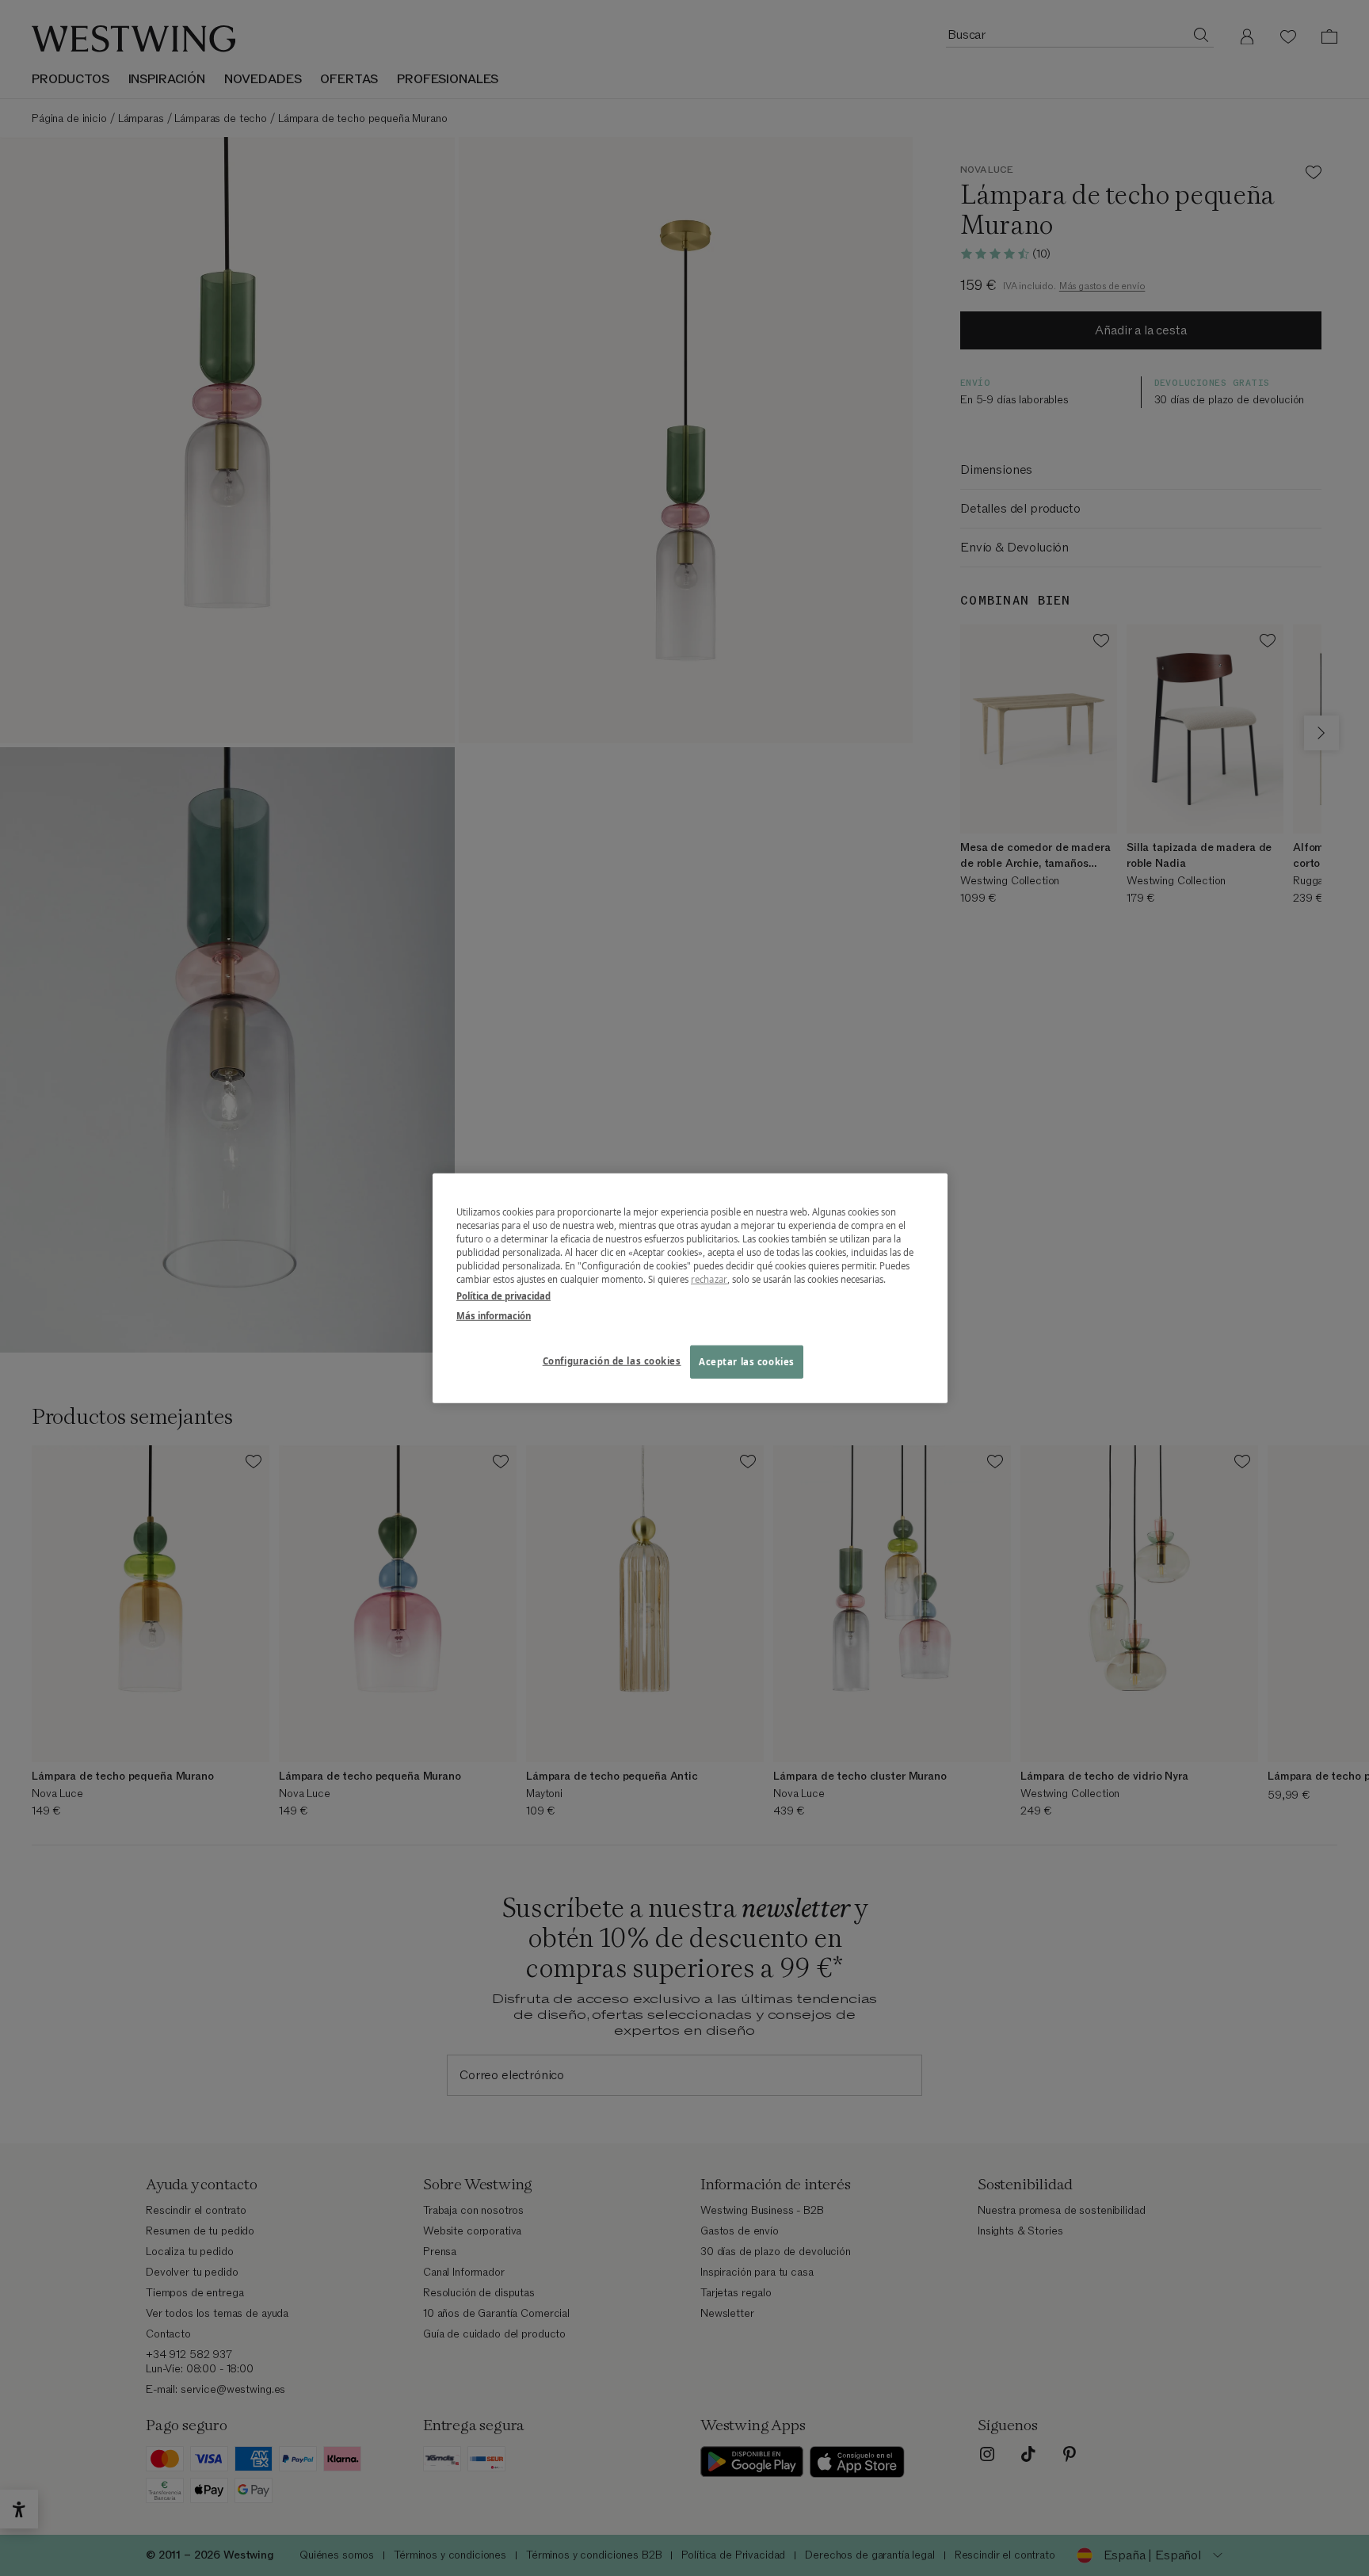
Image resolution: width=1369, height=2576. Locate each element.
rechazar (709, 1279)
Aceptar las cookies (747, 1362)
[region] (690, 1288)
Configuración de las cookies (612, 1361)
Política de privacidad (503, 1296)
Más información (494, 1316)
